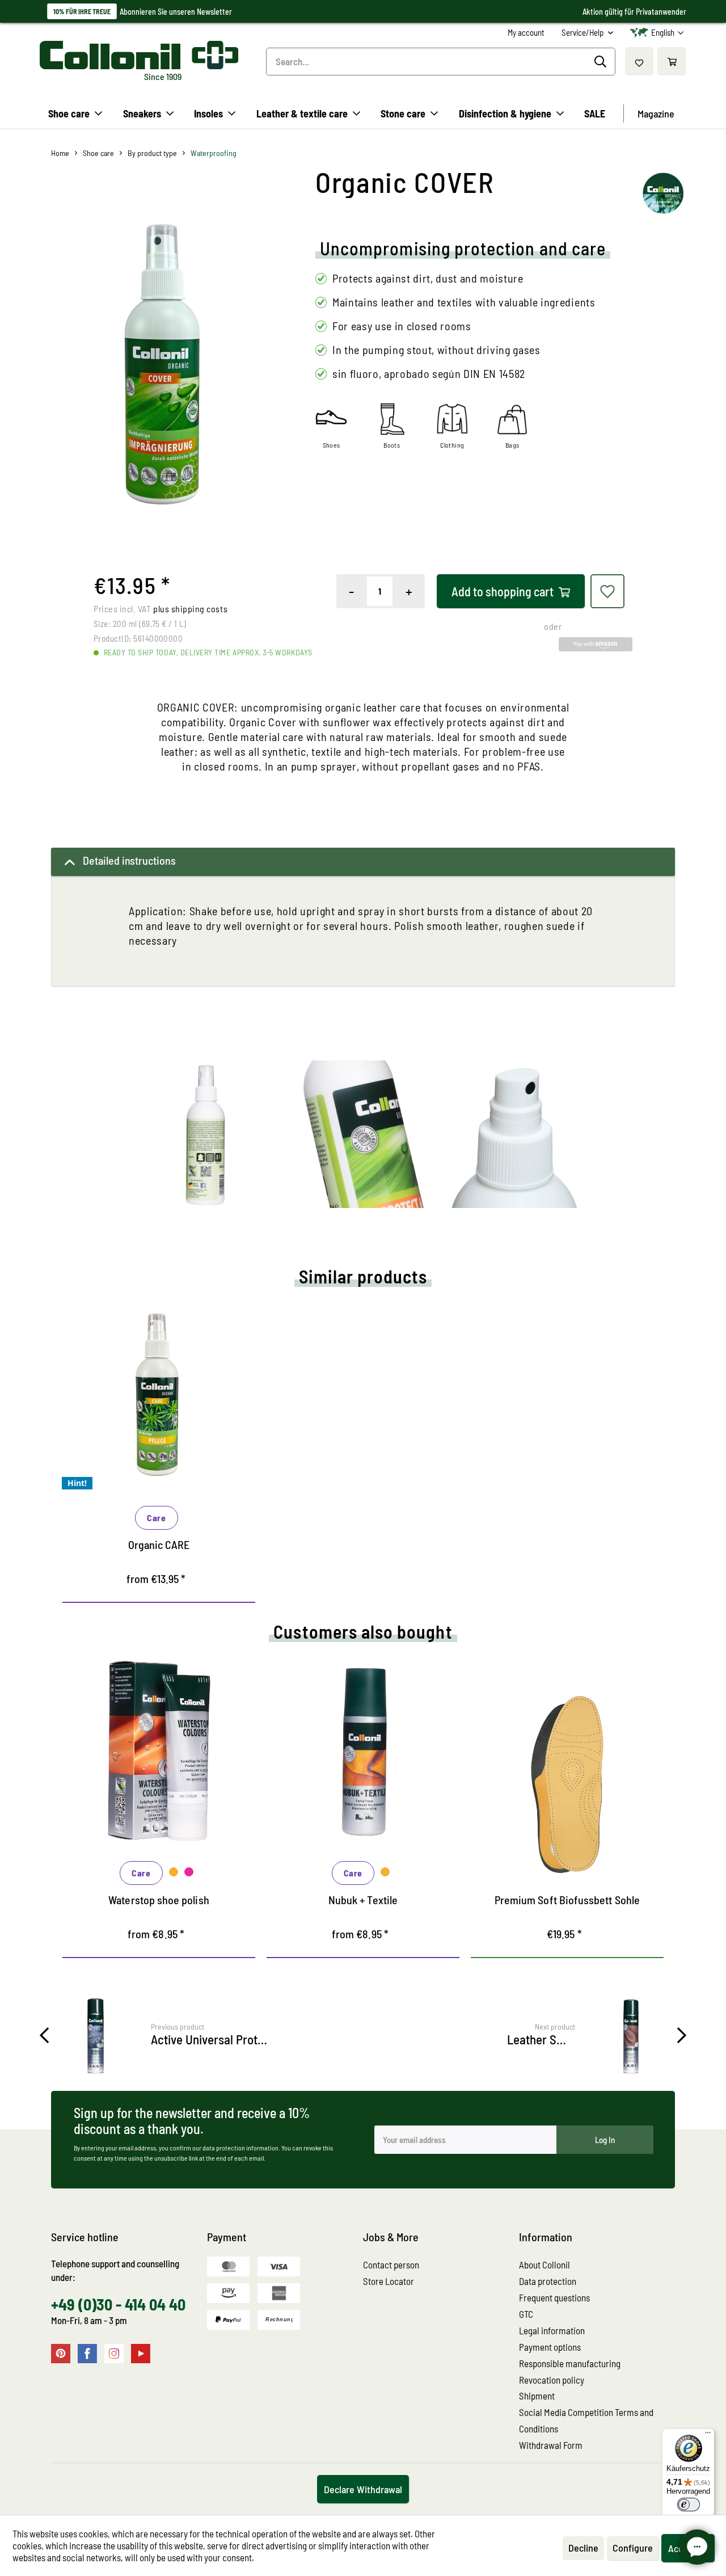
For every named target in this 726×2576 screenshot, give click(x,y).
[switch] (689, 2505)
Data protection (548, 2281)
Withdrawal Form (551, 2445)
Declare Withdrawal (363, 2489)
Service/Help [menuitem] (583, 32)
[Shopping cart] (672, 61)
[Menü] (708, 2435)
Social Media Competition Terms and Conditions (586, 2420)
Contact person (391, 2264)
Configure (633, 2548)
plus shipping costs (190, 609)
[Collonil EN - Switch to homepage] (139, 55)
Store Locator (389, 2281)
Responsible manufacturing (570, 2363)
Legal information (552, 2330)
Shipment (537, 2396)
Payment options (550, 2347)
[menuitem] (526, 33)
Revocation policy (552, 2380)
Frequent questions (554, 2297)
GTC (526, 2314)
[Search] (602, 62)
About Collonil (544, 2264)
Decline (583, 2548)
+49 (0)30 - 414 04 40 (118, 2304)
